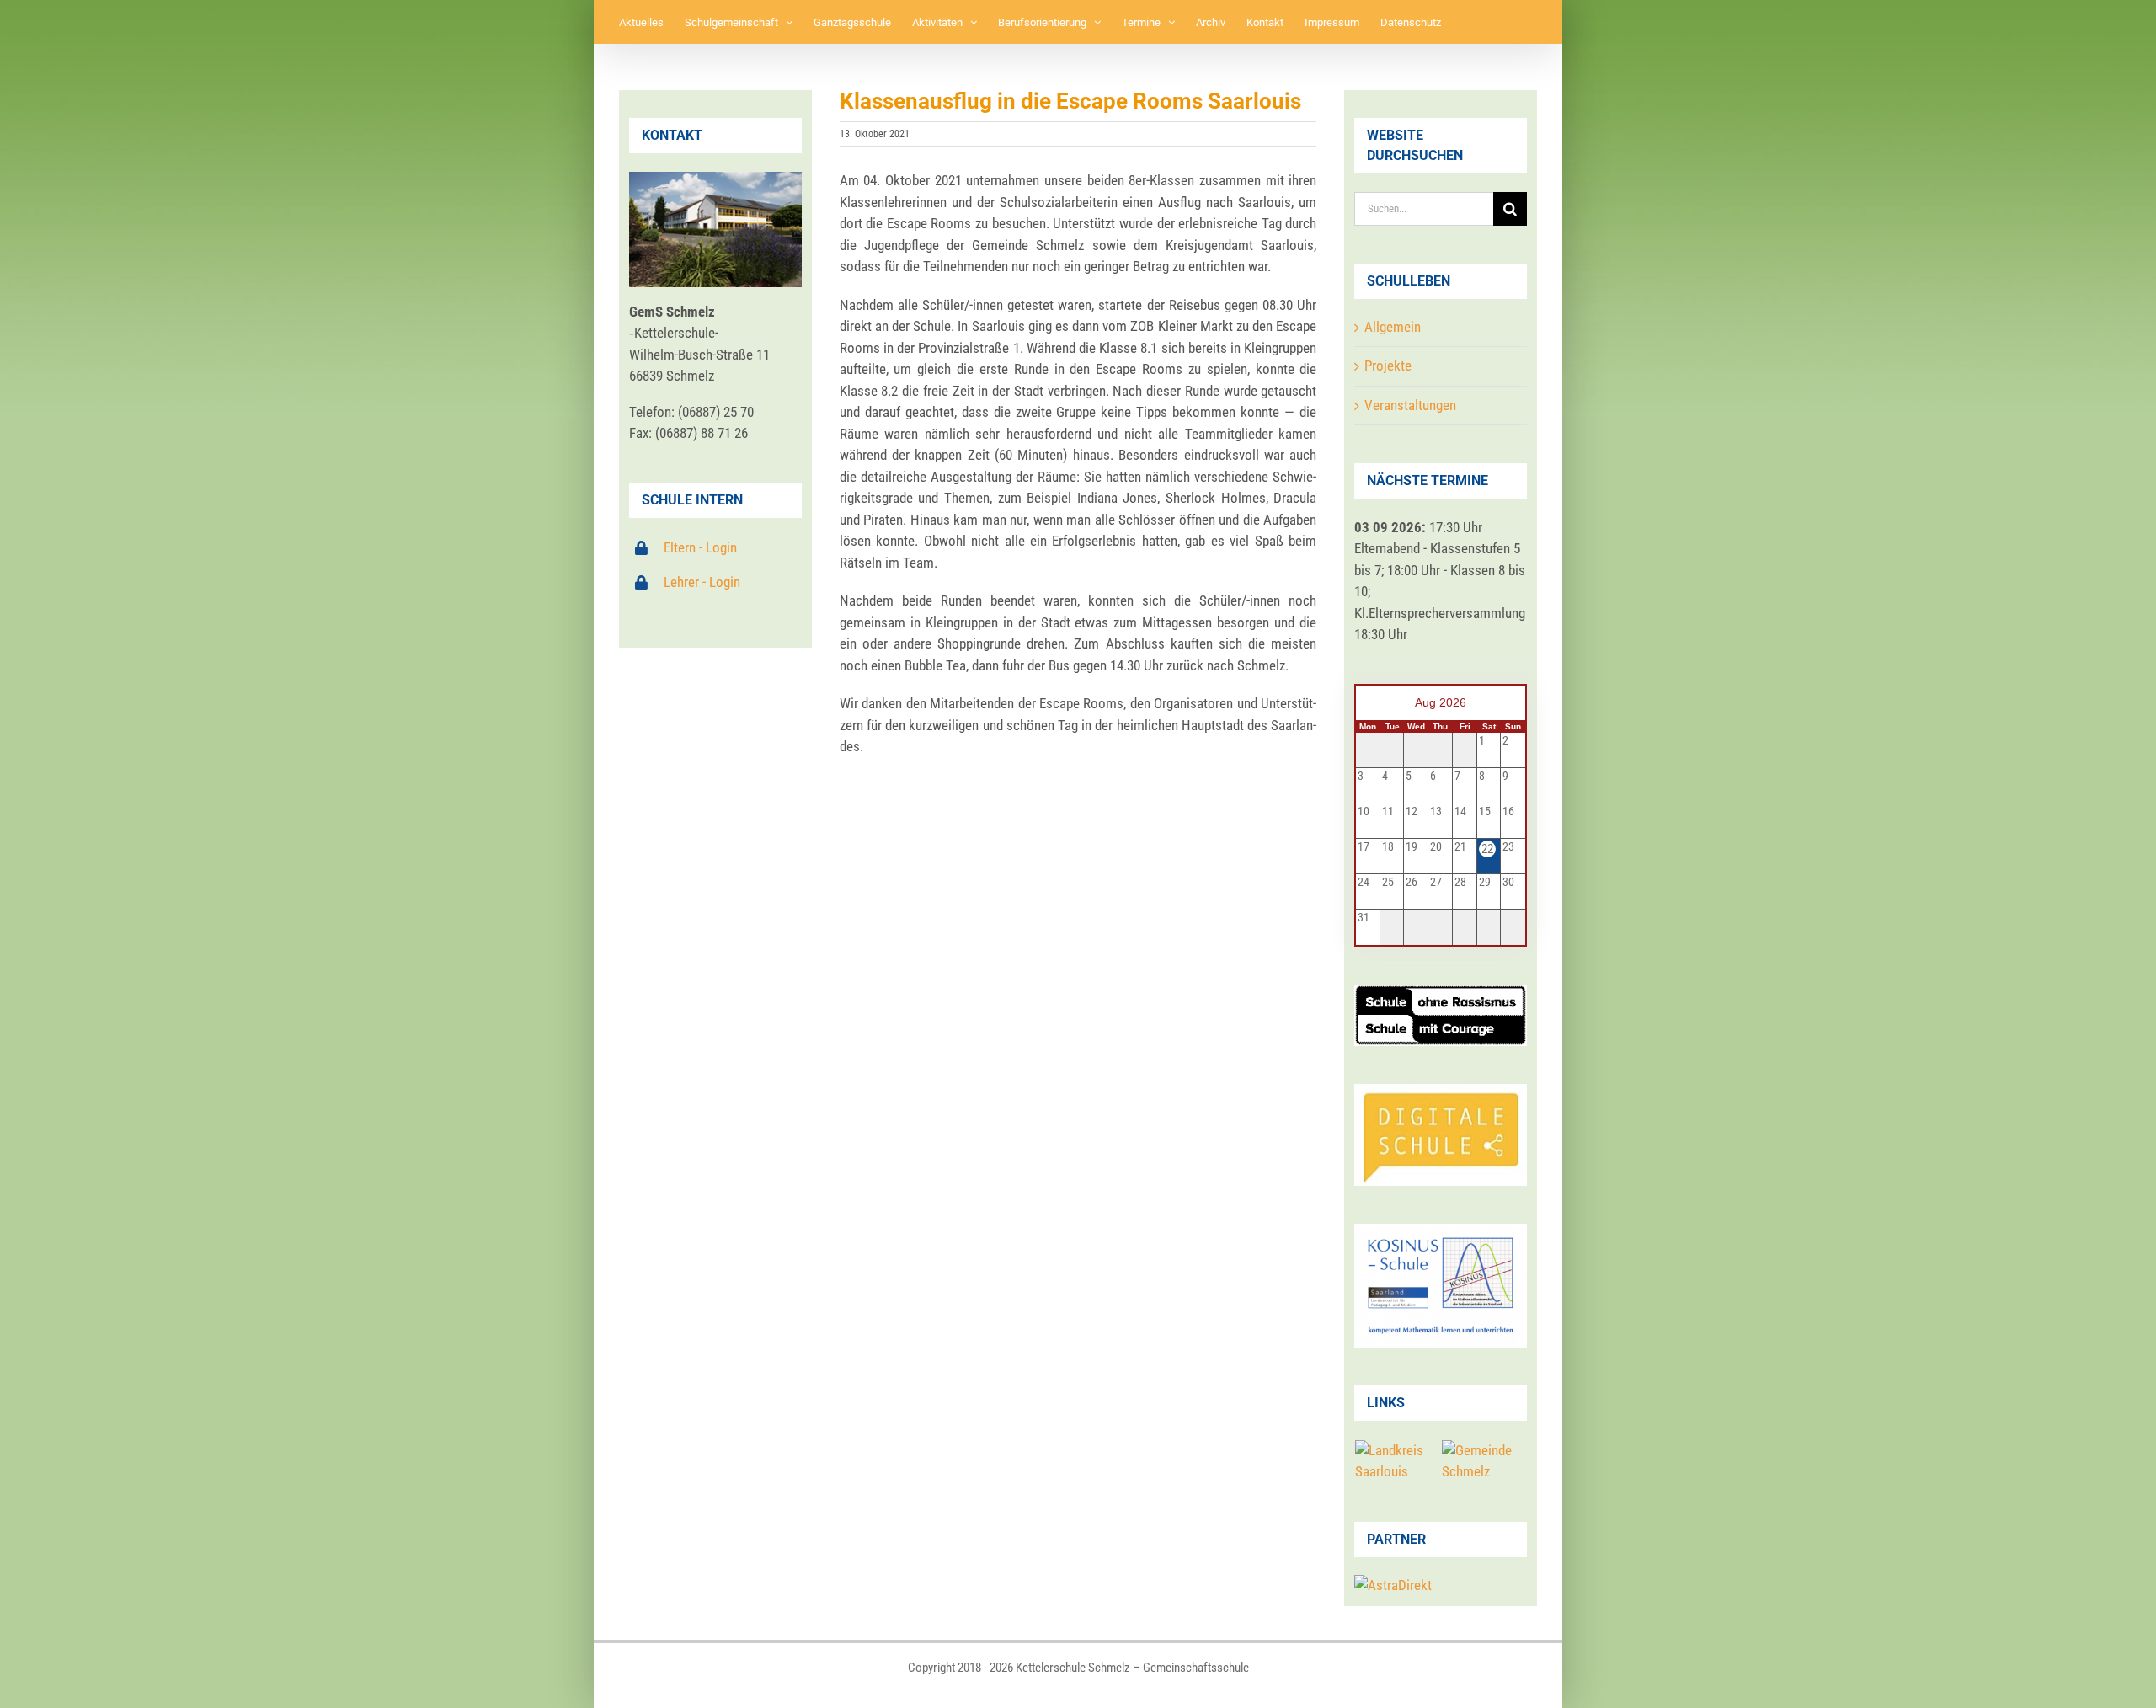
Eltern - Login (700, 547)
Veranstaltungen (1410, 405)
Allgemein (1393, 327)
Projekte (1388, 366)
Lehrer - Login (702, 582)
